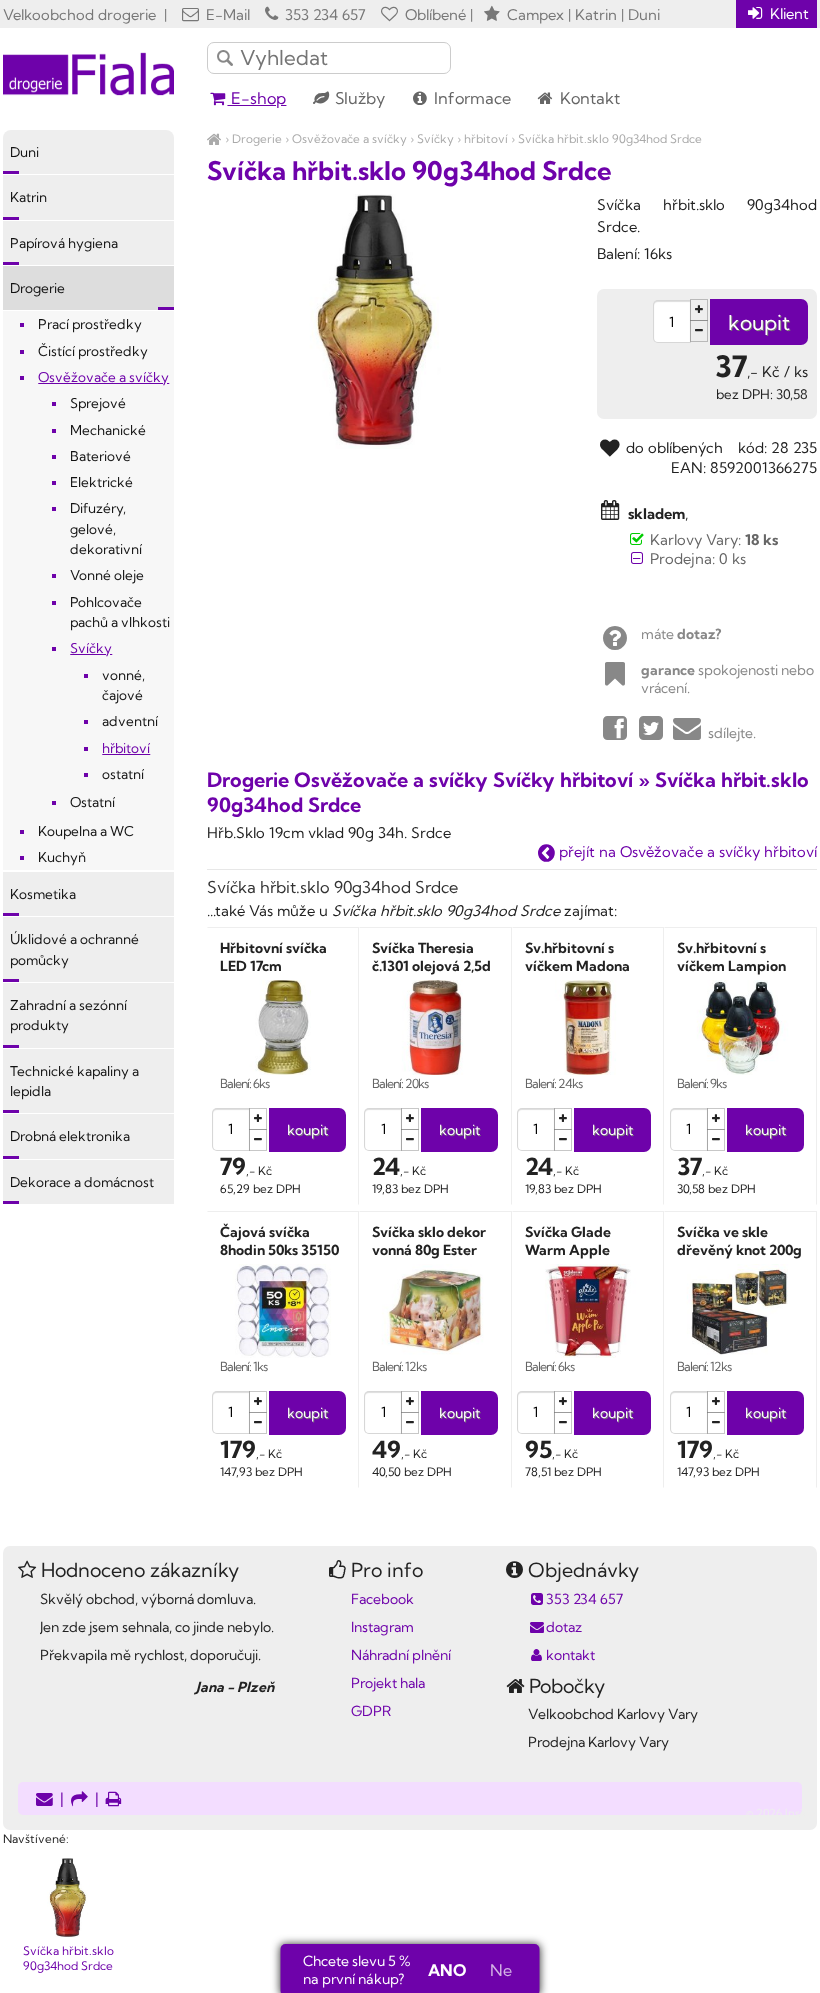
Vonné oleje (107, 575)
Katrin (28, 197)
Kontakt (588, 98)
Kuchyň (62, 857)
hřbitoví (486, 138)
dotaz (564, 1627)
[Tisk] (114, 1800)
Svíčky (435, 138)
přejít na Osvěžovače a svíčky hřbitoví (686, 851)
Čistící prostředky (93, 351)
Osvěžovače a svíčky (349, 138)
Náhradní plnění (401, 1655)
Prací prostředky (90, 324)
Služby (358, 98)
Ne (501, 1970)
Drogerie (257, 138)
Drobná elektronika (70, 1136)
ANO (447, 1970)
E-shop (256, 98)
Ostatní (92, 802)
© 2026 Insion (781, 1813)
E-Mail (226, 14)
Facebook (382, 1599)
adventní (130, 721)
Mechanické (108, 430)
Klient (787, 13)
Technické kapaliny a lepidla (74, 1081)
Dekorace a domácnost (82, 1182)
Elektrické (101, 482)
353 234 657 (323, 14)
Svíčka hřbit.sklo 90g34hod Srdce (610, 138)
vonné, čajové (123, 685)
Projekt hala (388, 1683)
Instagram (382, 1627)
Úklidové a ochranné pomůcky (74, 949)
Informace (470, 98)
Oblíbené (433, 14)
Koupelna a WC (86, 831)
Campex (535, 14)
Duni (24, 152)
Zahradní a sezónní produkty (68, 1015)
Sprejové (98, 403)
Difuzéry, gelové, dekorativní (106, 528)
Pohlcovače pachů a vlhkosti (120, 612)
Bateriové (100, 456)
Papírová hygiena (64, 243)
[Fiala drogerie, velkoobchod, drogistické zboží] (214, 138)
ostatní (123, 774)
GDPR (371, 1711)
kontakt (570, 1655)
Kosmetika (43, 894)
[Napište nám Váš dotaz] (44, 1800)
